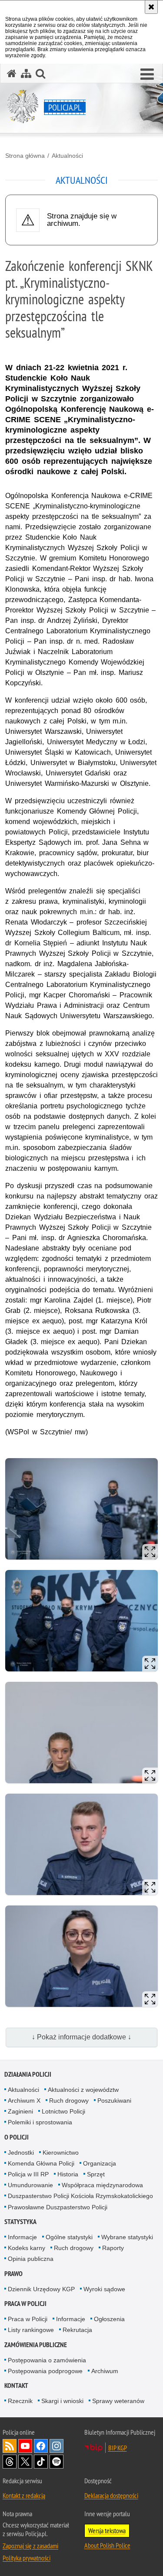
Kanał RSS (10, 2446)
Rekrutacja (77, 2330)
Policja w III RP (28, 2174)
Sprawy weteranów (118, 2401)
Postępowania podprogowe (45, 2371)
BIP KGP (118, 2448)
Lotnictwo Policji (63, 2111)
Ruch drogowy (69, 2101)
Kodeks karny (27, 2248)
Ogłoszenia (109, 2319)
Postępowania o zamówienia (47, 2360)
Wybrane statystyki (127, 2237)
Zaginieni (20, 2111)
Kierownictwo (61, 2153)
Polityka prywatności (27, 2558)
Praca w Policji (25, 2304)
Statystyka (20, 2222)
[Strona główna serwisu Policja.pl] (12, 73)
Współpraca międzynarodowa (102, 2185)
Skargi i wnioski (62, 2401)
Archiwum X (24, 2101)
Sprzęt (96, 2174)
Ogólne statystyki (69, 2237)
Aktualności (67, 156)
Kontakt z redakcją (24, 2495)
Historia (68, 2174)
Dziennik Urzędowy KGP (41, 2289)
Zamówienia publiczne (36, 2345)
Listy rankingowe (31, 2330)
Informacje (22, 2237)
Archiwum (105, 2371)
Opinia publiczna (31, 2259)
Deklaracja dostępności (111, 2495)
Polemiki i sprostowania (40, 2122)
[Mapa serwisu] (26, 73)
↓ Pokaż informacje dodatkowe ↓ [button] (81, 2037)
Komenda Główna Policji (41, 2163)
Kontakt (16, 2385)
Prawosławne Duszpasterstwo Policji (58, 2207)
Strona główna (25, 156)
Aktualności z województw (83, 2090)
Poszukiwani (114, 2101)
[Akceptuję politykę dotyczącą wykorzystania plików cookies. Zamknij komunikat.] (151, 7)
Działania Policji (28, 2074)
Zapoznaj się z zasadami (30, 2546)
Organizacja (100, 2163)
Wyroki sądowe (104, 2289)
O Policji (17, 2137)
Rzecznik (20, 2401)
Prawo (13, 2274)
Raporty (113, 2248)
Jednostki (21, 2153)
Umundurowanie (30, 2185)
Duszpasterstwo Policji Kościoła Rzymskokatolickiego (80, 2196)
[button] (147, 75)
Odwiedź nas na (25, 2446)
